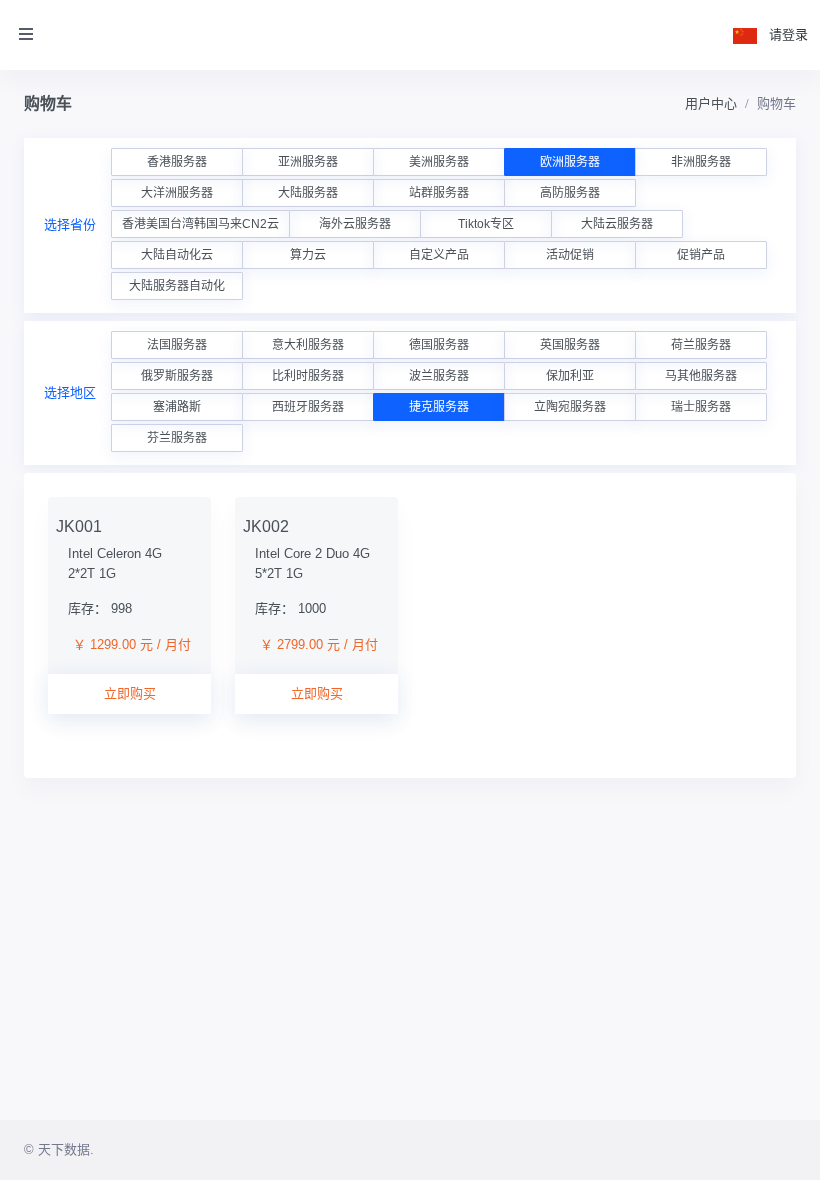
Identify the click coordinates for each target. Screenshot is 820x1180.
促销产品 (701, 255)
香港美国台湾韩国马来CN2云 (200, 224)
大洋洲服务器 (177, 193)
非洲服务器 (701, 162)
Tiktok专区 (486, 224)
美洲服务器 (439, 162)
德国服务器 (439, 345)
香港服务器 (177, 162)
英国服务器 (570, 345)
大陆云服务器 (617, 224)
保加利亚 (570, 376)
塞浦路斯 (177, 407)
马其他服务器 (701, 376)
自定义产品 (439, 255)
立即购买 (130, 693)
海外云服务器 (355, 224)
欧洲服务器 (570, 162)
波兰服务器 (439, 376)
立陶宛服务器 (570, 407)
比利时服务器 (308, 376)
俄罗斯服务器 (177, 376)
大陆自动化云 (177, 255)
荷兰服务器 (701, 345)
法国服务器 (177, 345)
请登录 (788, 34)
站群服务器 (439, 193)
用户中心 (711, 103)
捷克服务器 (439, 407)
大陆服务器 (308, 193)
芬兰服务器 (177, 438)
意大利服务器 (308, 345)
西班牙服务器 (308, 407)
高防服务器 (570, 193)
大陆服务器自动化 (177, 286)
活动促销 (570, 255)
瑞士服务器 (701, 407)
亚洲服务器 (308, 162)
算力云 (308, 255)
